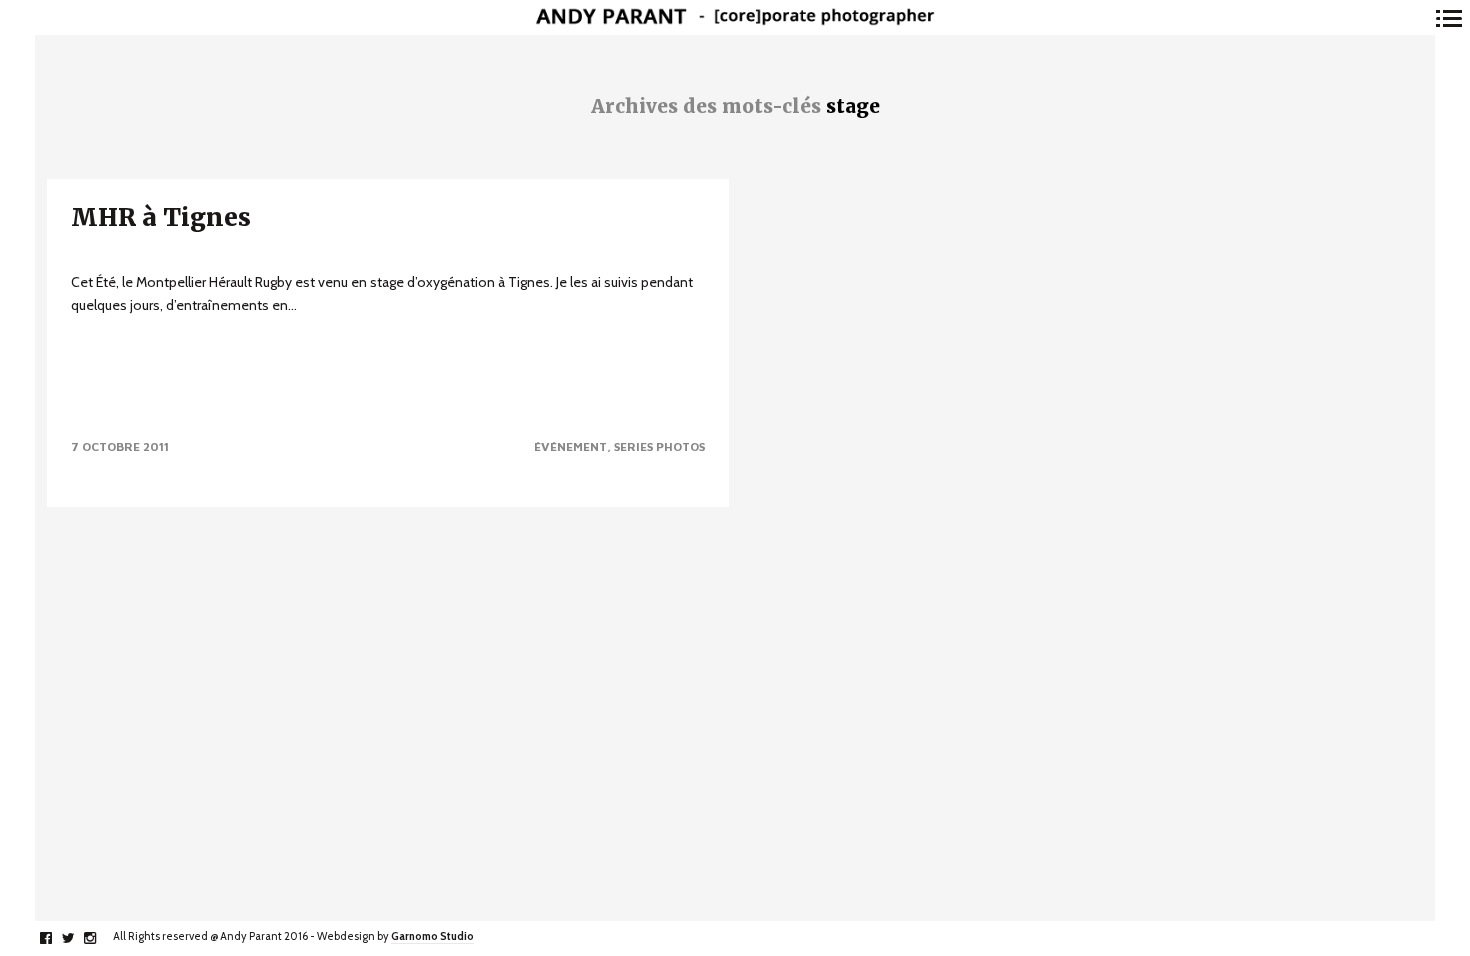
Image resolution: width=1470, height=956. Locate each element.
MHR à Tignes (161, 217)
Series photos (659, 446)
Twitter (78, 938)
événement (570, 446)
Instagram (100, 938)
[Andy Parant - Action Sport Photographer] (735, 17)
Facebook (56, 938)
